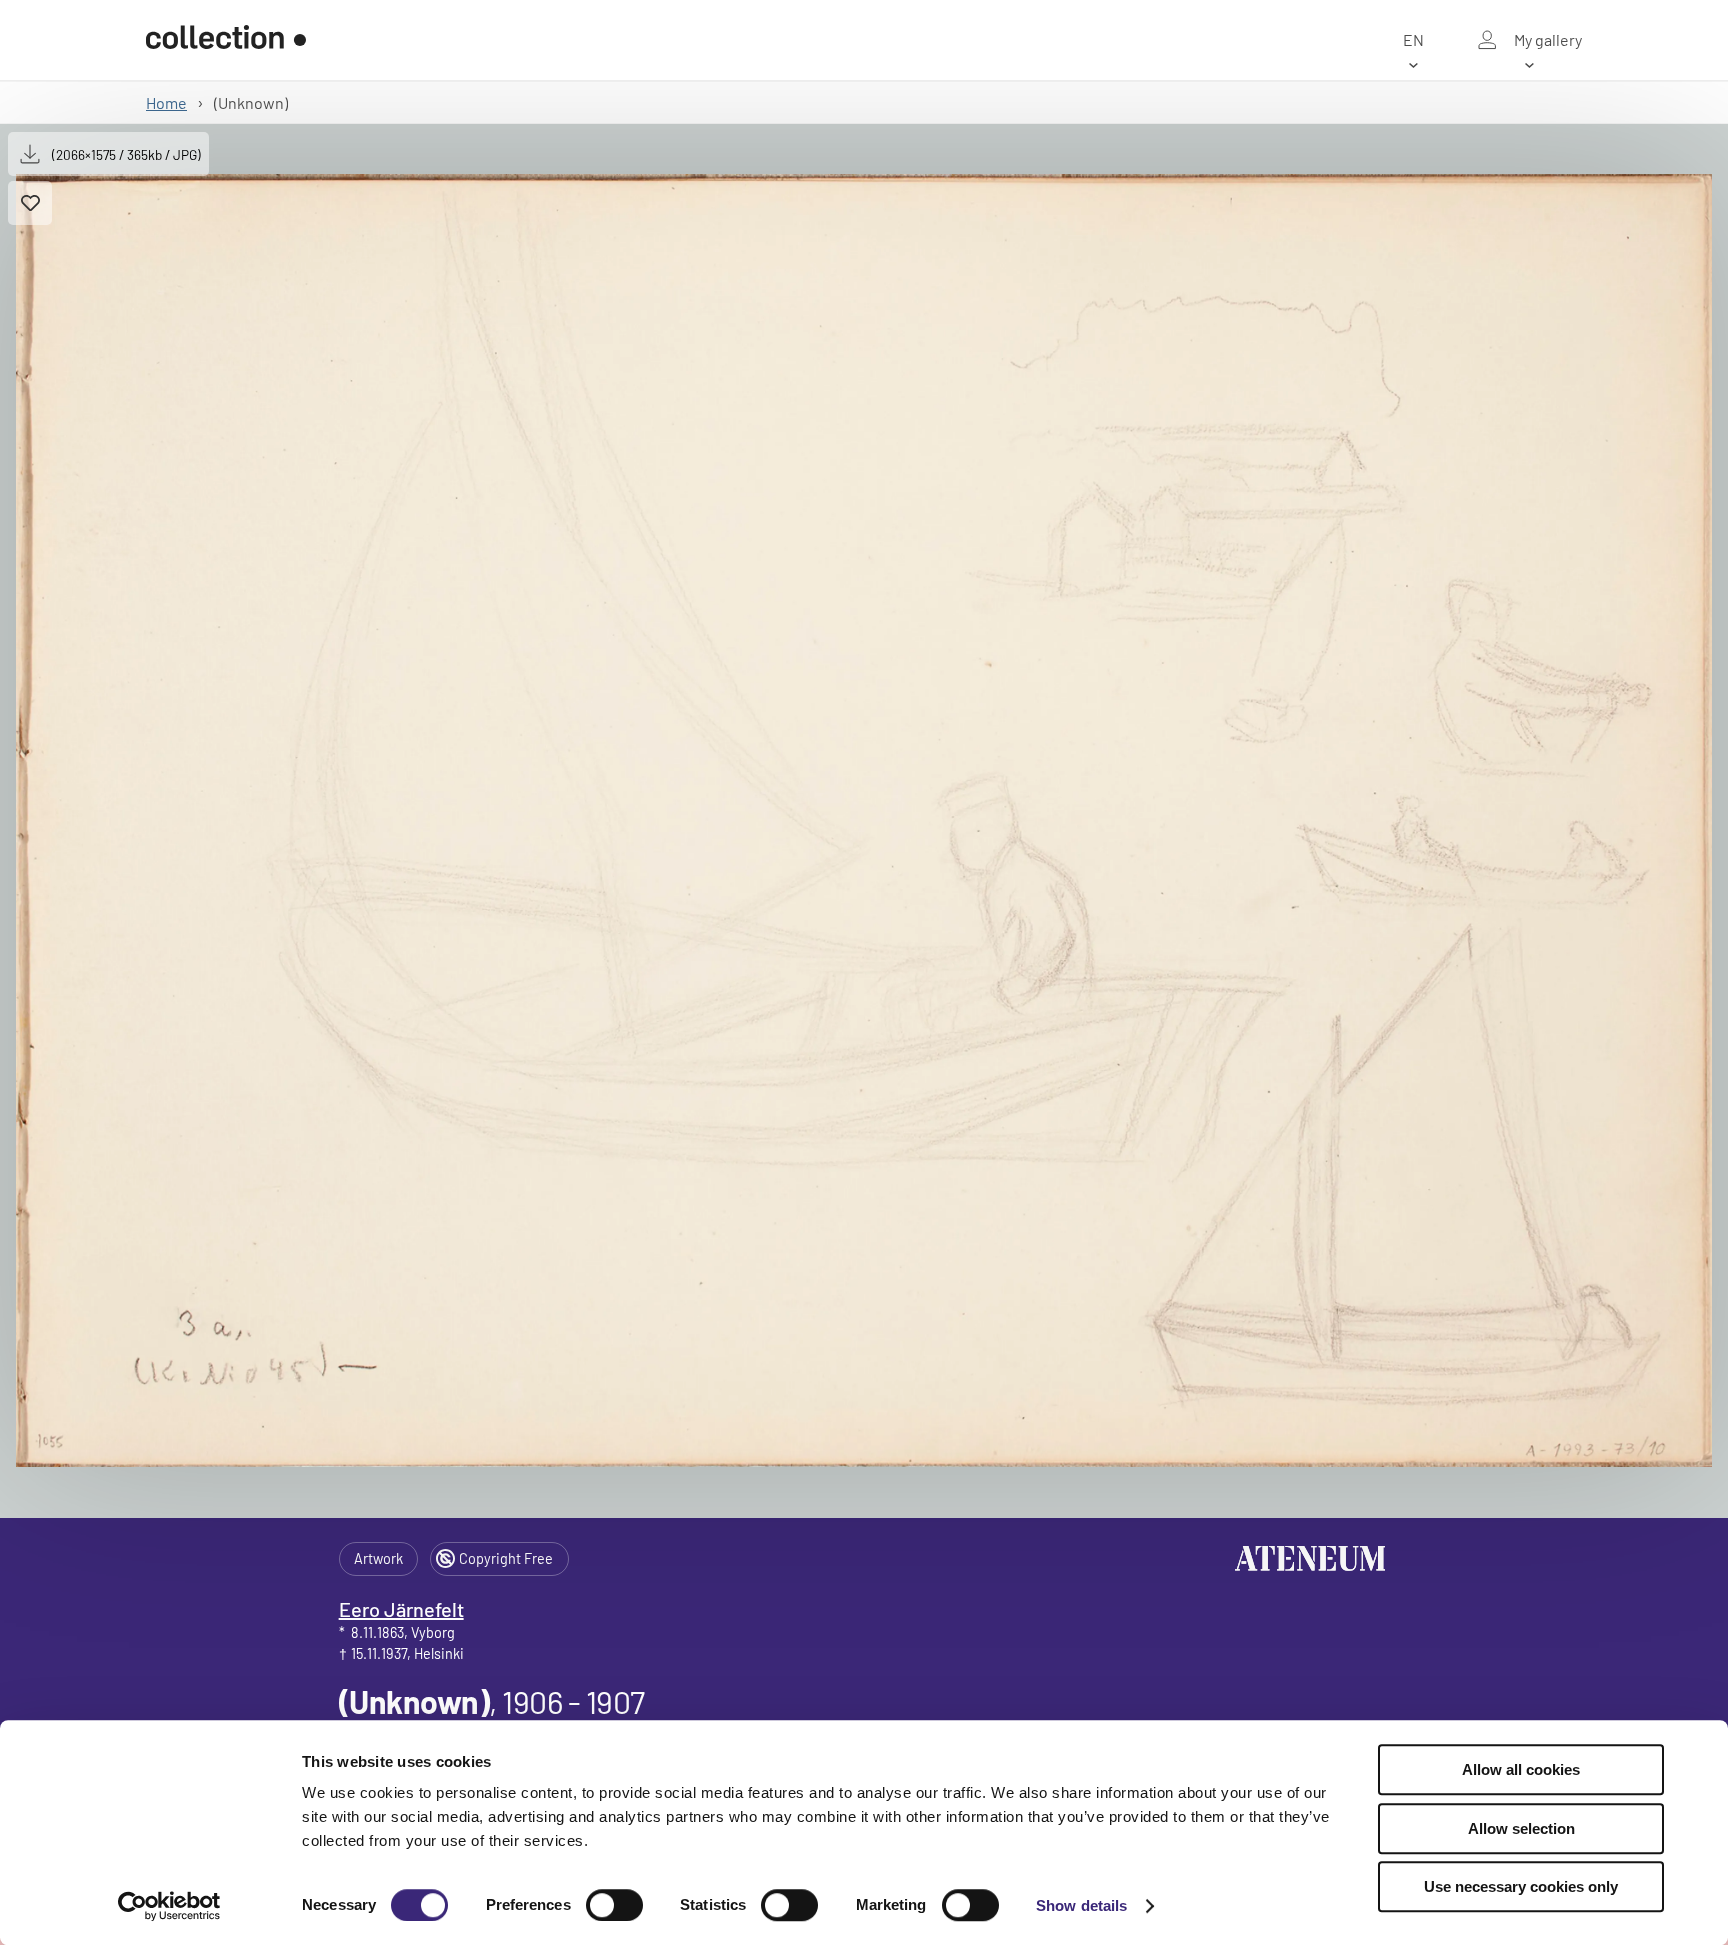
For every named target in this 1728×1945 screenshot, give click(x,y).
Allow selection (1521, 1828)
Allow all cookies (1521, 1769)
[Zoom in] (864, 820)
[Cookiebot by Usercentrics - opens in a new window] (169, 1906)
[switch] (614, 1905)
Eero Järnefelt (401, 1609)
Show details (1081, 1905)
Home (166, 102)
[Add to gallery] (30, 203)
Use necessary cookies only (1521, 1886)
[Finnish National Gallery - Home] (226, 40)
